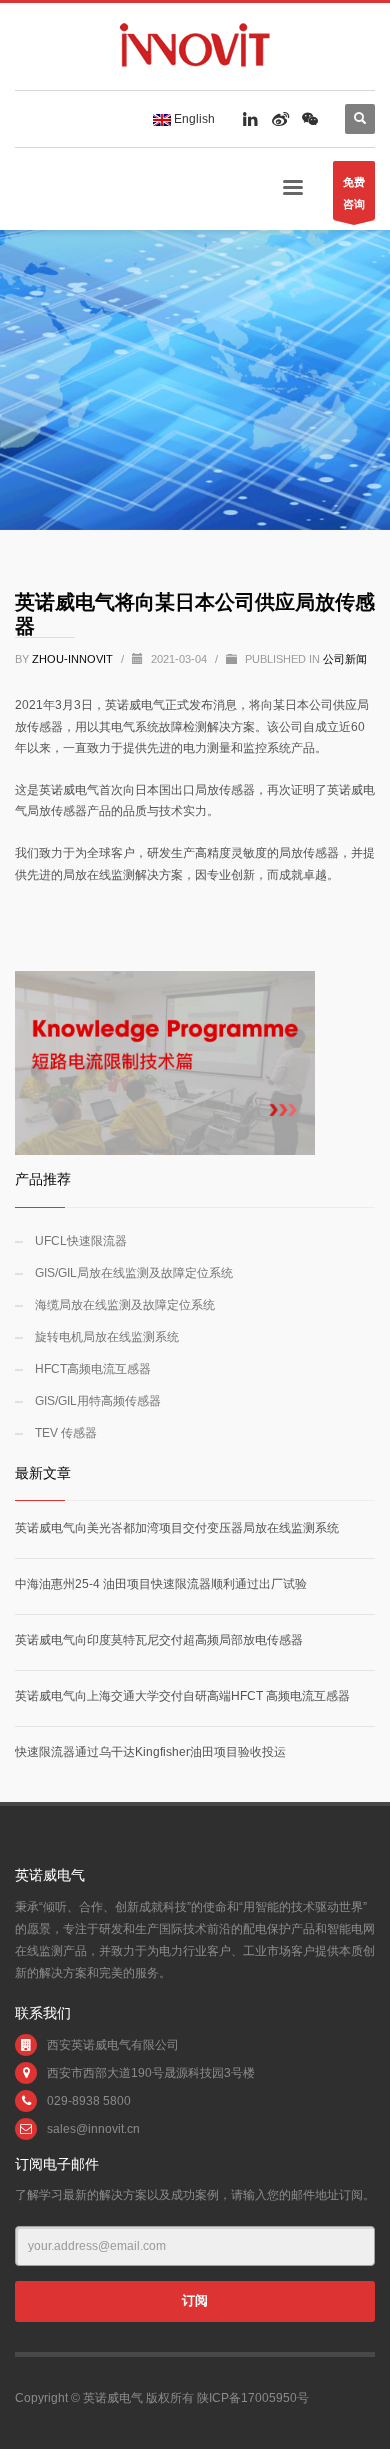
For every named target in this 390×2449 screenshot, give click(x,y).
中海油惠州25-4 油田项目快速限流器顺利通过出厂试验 (161, 1584)
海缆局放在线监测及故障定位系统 (125, 1305)
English (193, 119)
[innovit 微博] (280, 119)
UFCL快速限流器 (81, 1241)
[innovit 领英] (250, 119)
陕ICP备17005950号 (253, 2398)
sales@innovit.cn (93, 2129)
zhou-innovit (74, 659)
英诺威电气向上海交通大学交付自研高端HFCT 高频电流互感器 (182, 1696)
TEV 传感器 (66, 1433)
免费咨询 (354, 193)
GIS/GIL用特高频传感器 (98, 1401)
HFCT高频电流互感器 (93, 1369)
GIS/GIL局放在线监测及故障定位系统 (134, 1273)
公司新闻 (345, 659)
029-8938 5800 (89, 2101)
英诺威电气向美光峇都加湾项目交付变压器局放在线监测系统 (177, 1528)
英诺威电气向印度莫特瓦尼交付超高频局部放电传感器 (159, 1640)
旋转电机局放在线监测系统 (107, 1337)
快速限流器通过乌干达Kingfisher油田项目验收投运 (150, 1752)
